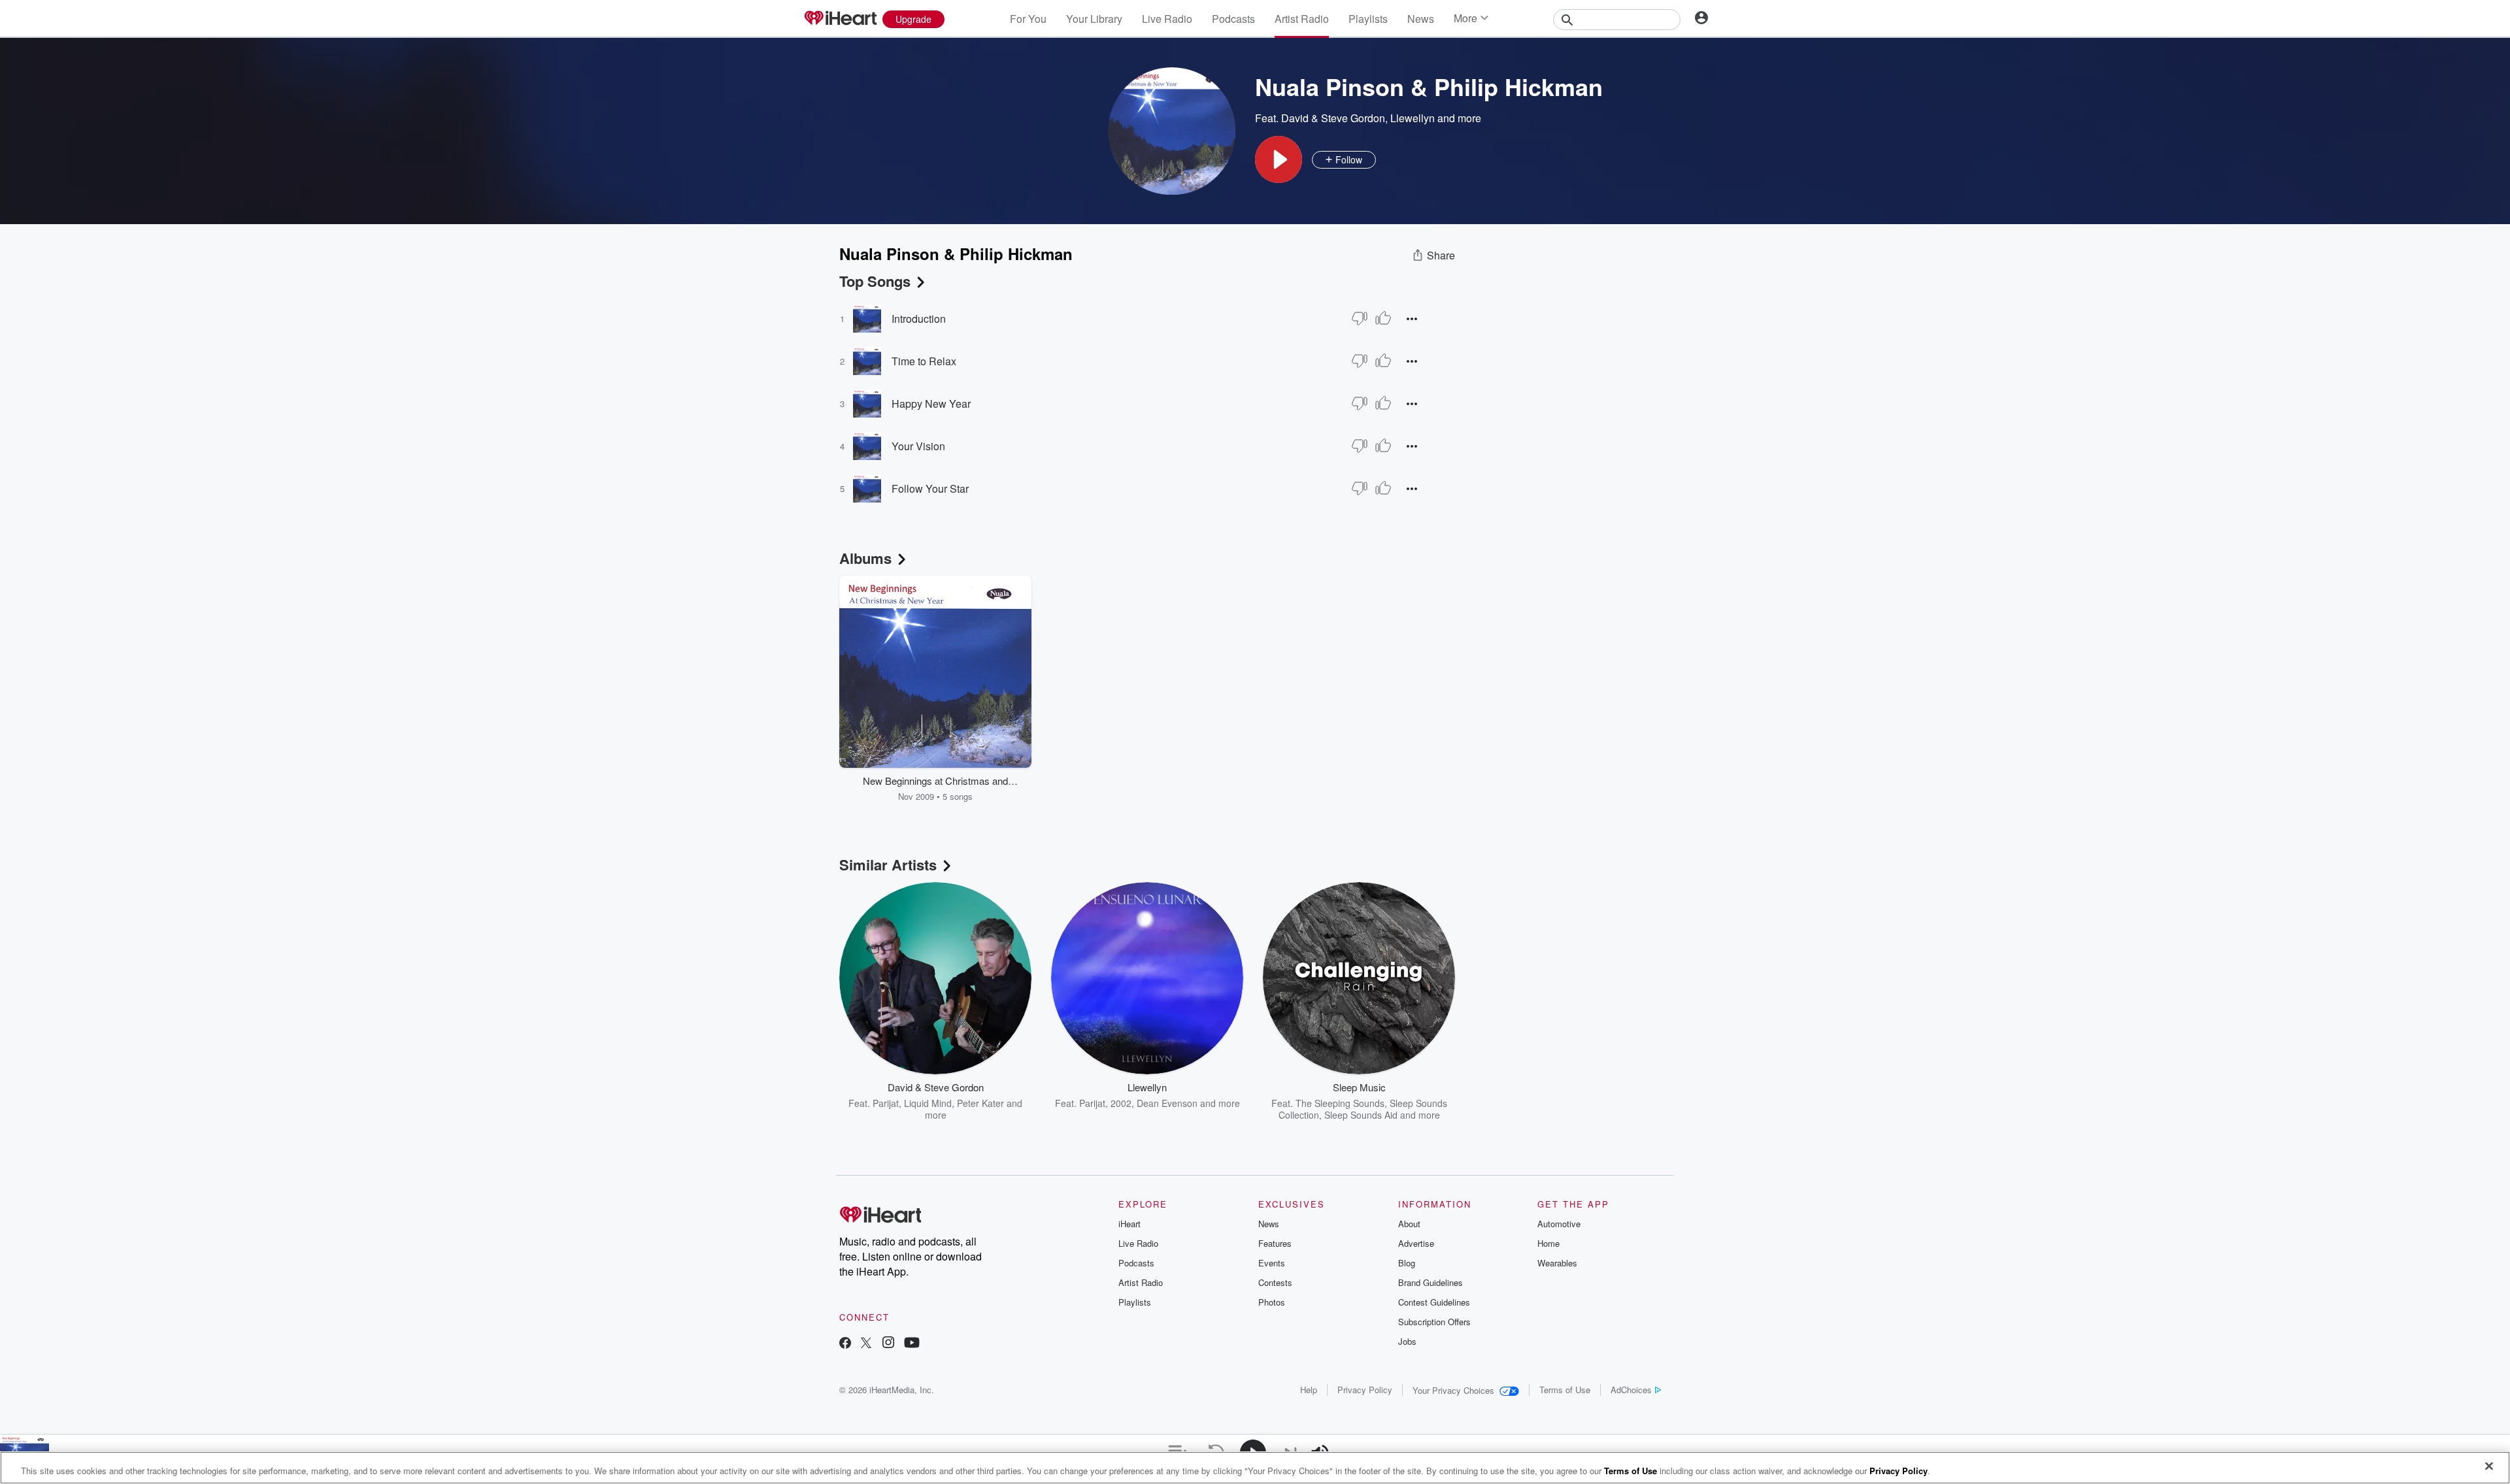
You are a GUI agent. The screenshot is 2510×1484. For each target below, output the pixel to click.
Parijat (886, 1103)
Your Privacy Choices (1453, 1390)
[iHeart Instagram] (888, 1344)
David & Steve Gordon (1333, 118)
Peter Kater (980, 1103)
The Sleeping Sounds (1340, 1103)
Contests (1275, 1282)
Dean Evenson (1167, 1103)
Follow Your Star (930, 488)
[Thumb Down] (1360, 318)
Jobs (1407, 1341)
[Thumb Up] (1383, 318)
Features (1275, 1243)
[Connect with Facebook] (845, 1344)
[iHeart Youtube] (912, 1344)
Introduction (919, 319)
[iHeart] (840, 19)
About (1409, 1224)
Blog (1407, 1263)
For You (1028, 19)
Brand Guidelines (1431, 1282)
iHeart (1129, 1224)
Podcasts (1233, 19)
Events (1272, 1263)
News (1421, 19)
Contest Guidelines (1434, 1302)
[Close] (2489, 1466)
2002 (1121, 1103)
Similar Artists (888, 865)
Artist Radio (1302, 19)
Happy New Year (931, 404)
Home (1548, 1243)
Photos (1272, 1302)
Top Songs (875, 281)
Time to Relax (924, 361)
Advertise (1416, 1243)
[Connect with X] (866, 1344)
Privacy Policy (1365, 1390)
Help (1309, 1390)
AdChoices (1631, 1390)
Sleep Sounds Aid (1361, 1115)
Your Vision (918, 446)
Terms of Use (1565, 1390)
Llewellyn (1413, 118)
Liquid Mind (928, 1103)
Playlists (1368, 19)
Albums (865, 558)
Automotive (1559, 1224)
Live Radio (1167, 19)
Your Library (1094, 19)
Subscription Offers (1434, 1322)
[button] (1279, 159)
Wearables (1557, 1263)
